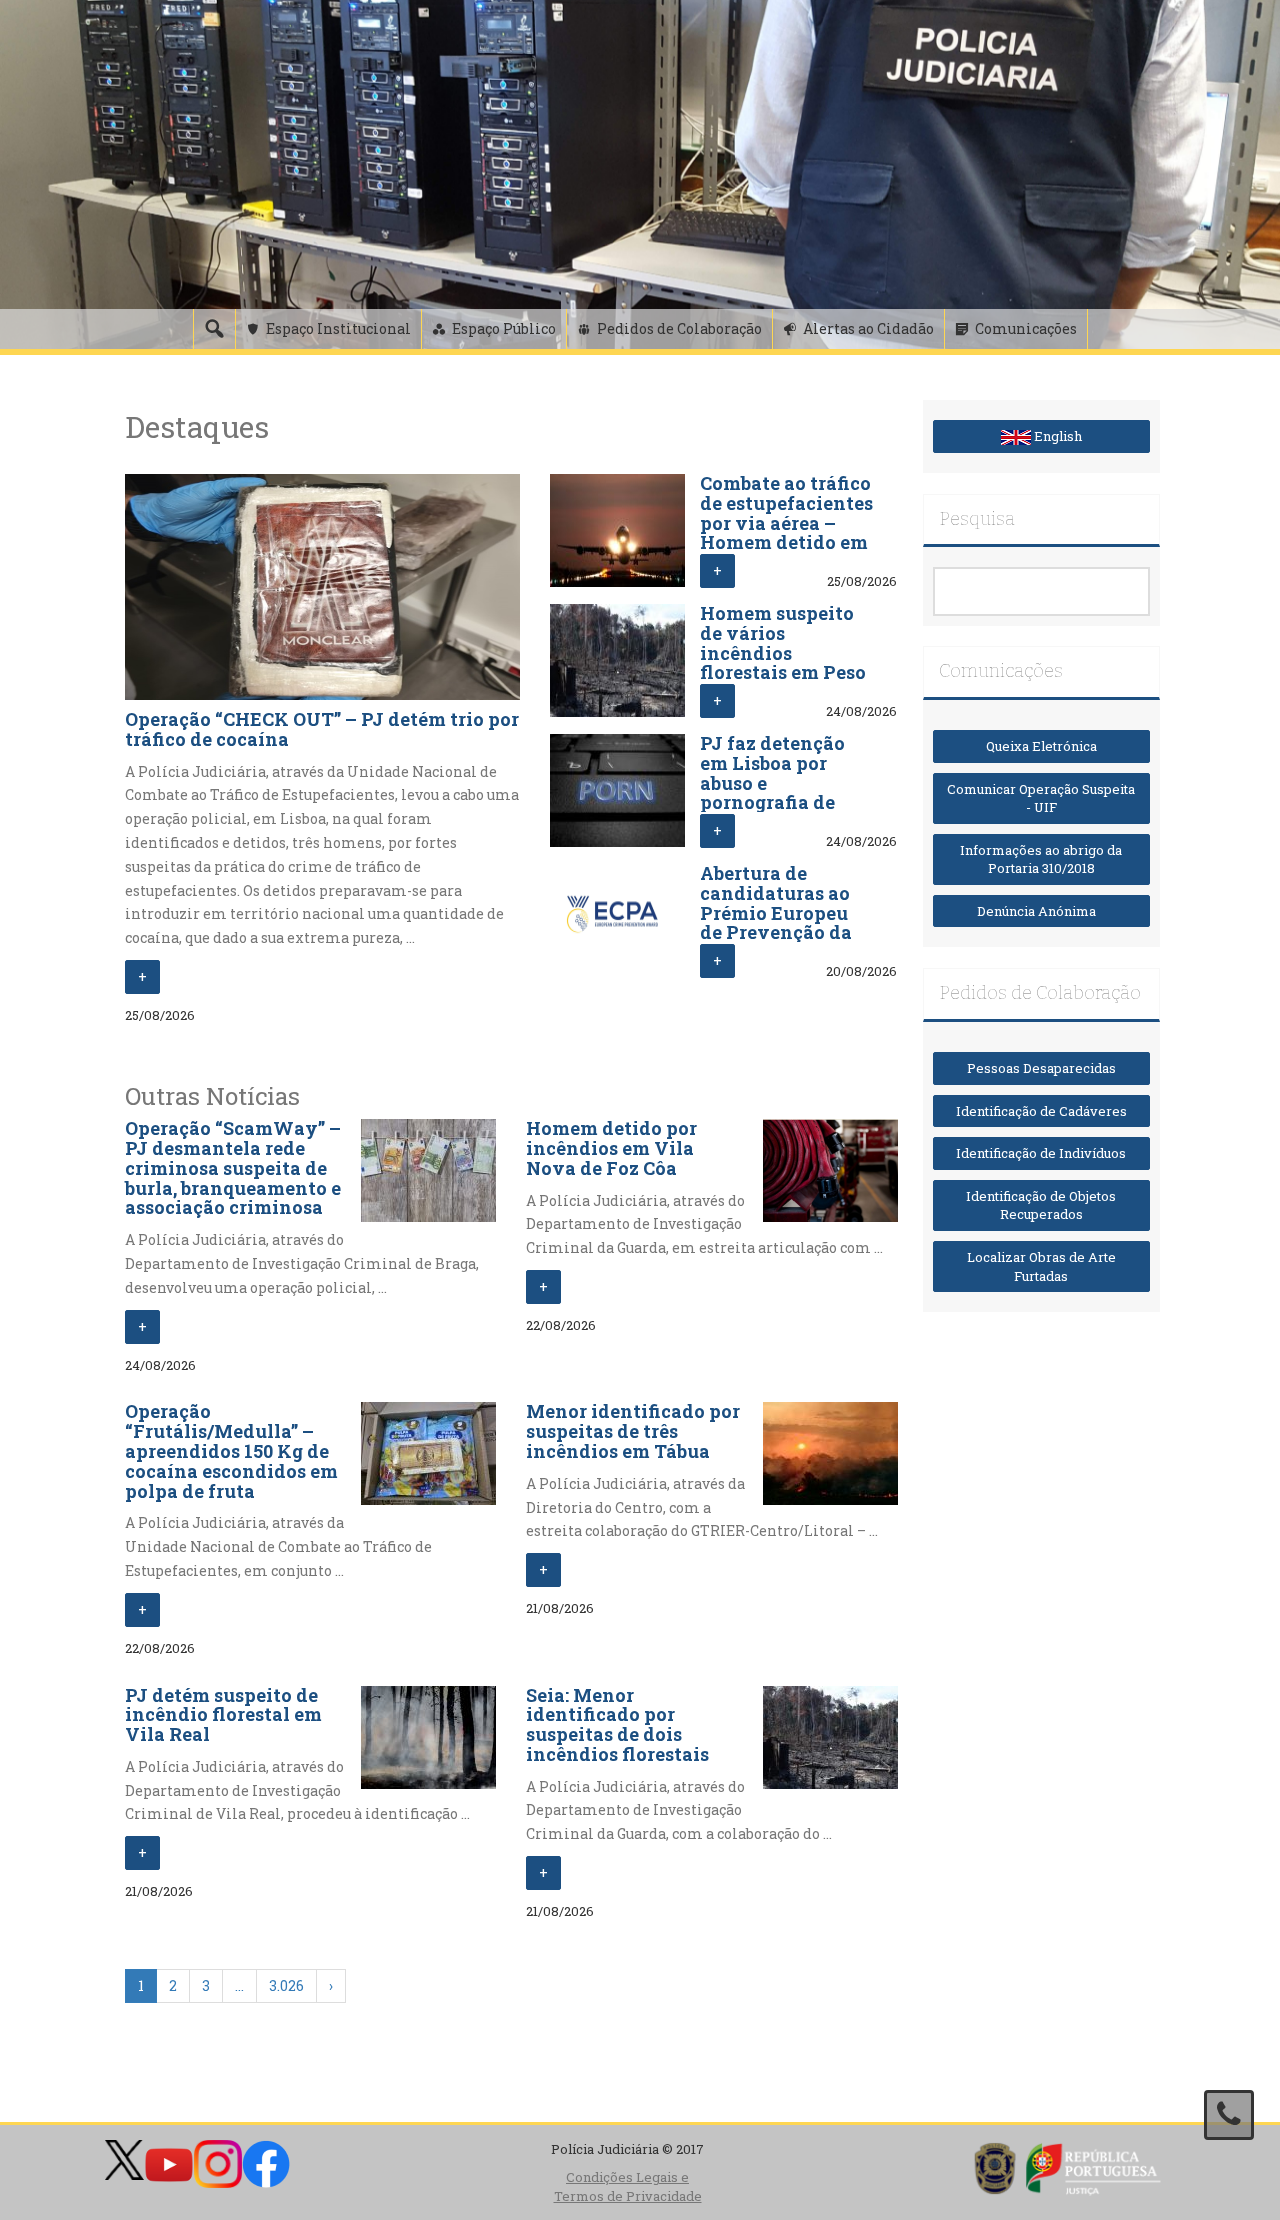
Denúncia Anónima (1041, 911)
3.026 (286, 1985)
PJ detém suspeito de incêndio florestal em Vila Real (223, 1715)
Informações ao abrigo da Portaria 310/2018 (1041, 859)
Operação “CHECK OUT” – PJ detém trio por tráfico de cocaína (322, 729)
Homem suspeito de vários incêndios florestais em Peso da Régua (783, 652)
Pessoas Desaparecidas (1041, 1068)
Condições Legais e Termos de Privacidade (628, 2186)
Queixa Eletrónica (1041, 746)
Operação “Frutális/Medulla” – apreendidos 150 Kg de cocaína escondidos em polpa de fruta (231, 1450)
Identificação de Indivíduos (1041, 1153)
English (1056, 436)
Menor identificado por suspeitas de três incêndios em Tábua (633, 1431)
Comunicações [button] (1026, 328)
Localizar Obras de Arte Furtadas (1041, 1266)
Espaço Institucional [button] (338, 328)
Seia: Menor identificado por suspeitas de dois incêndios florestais (617, 1724)
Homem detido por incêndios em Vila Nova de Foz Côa (611, 1148)
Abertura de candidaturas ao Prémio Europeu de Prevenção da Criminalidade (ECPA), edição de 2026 (778, 932)
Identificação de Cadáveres (1041, 1111)
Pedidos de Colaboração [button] (679, 328)
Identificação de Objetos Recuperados (1041, 1205)
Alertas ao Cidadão (868, 328)
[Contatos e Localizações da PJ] (1229, 2115)
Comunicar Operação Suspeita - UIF (1041, 798)
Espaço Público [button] (504, 328)
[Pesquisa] (214, 329)
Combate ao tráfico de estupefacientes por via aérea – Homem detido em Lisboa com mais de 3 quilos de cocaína (786, 542)
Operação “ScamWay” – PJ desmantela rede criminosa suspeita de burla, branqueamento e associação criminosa (233, 1167)
